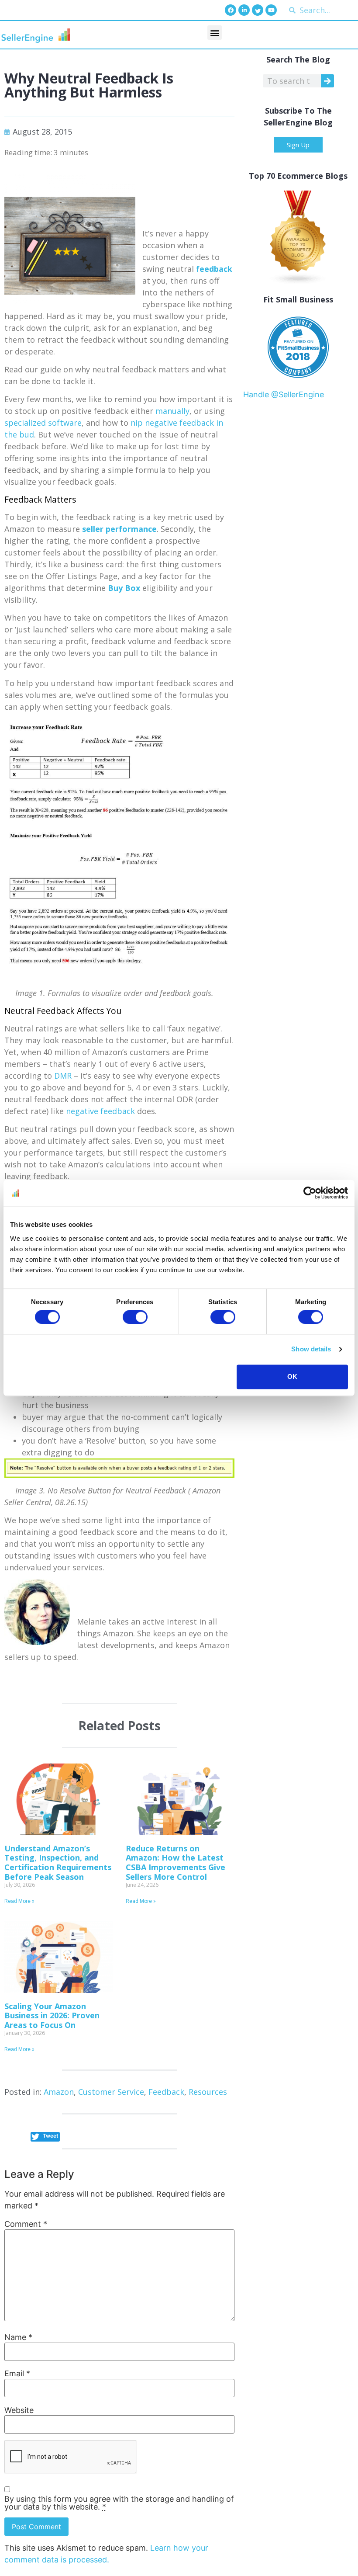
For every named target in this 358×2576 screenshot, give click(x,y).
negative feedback (100, 1111)
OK (292, 1377)
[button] (215, 33)
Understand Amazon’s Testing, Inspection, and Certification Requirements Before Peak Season (58, 1863)
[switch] (135, 1317)
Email (17, 2374)
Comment (26, 2224)
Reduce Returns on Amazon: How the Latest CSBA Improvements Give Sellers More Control (176, 1863)
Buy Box (124, 588)
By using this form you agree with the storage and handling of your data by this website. (119, 2503)
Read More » (19, 1901)
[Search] (327, 81)
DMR (63, 1076)
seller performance (119, 529)
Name (18, 2337)
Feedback (166, 2092)
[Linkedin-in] (244, 10)
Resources (208, 2092)
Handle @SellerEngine (284, 394)
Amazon (59, 2092)
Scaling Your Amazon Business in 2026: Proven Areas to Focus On (52, 2015)
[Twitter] (258, 10)
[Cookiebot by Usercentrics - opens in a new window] (310, 1193)
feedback (214, 269)
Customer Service (111, 2092)
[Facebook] (231, 10)
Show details (311, 1349)
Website (19, 2410)
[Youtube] (271, 10)
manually (172, 411)
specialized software (43, 423)
